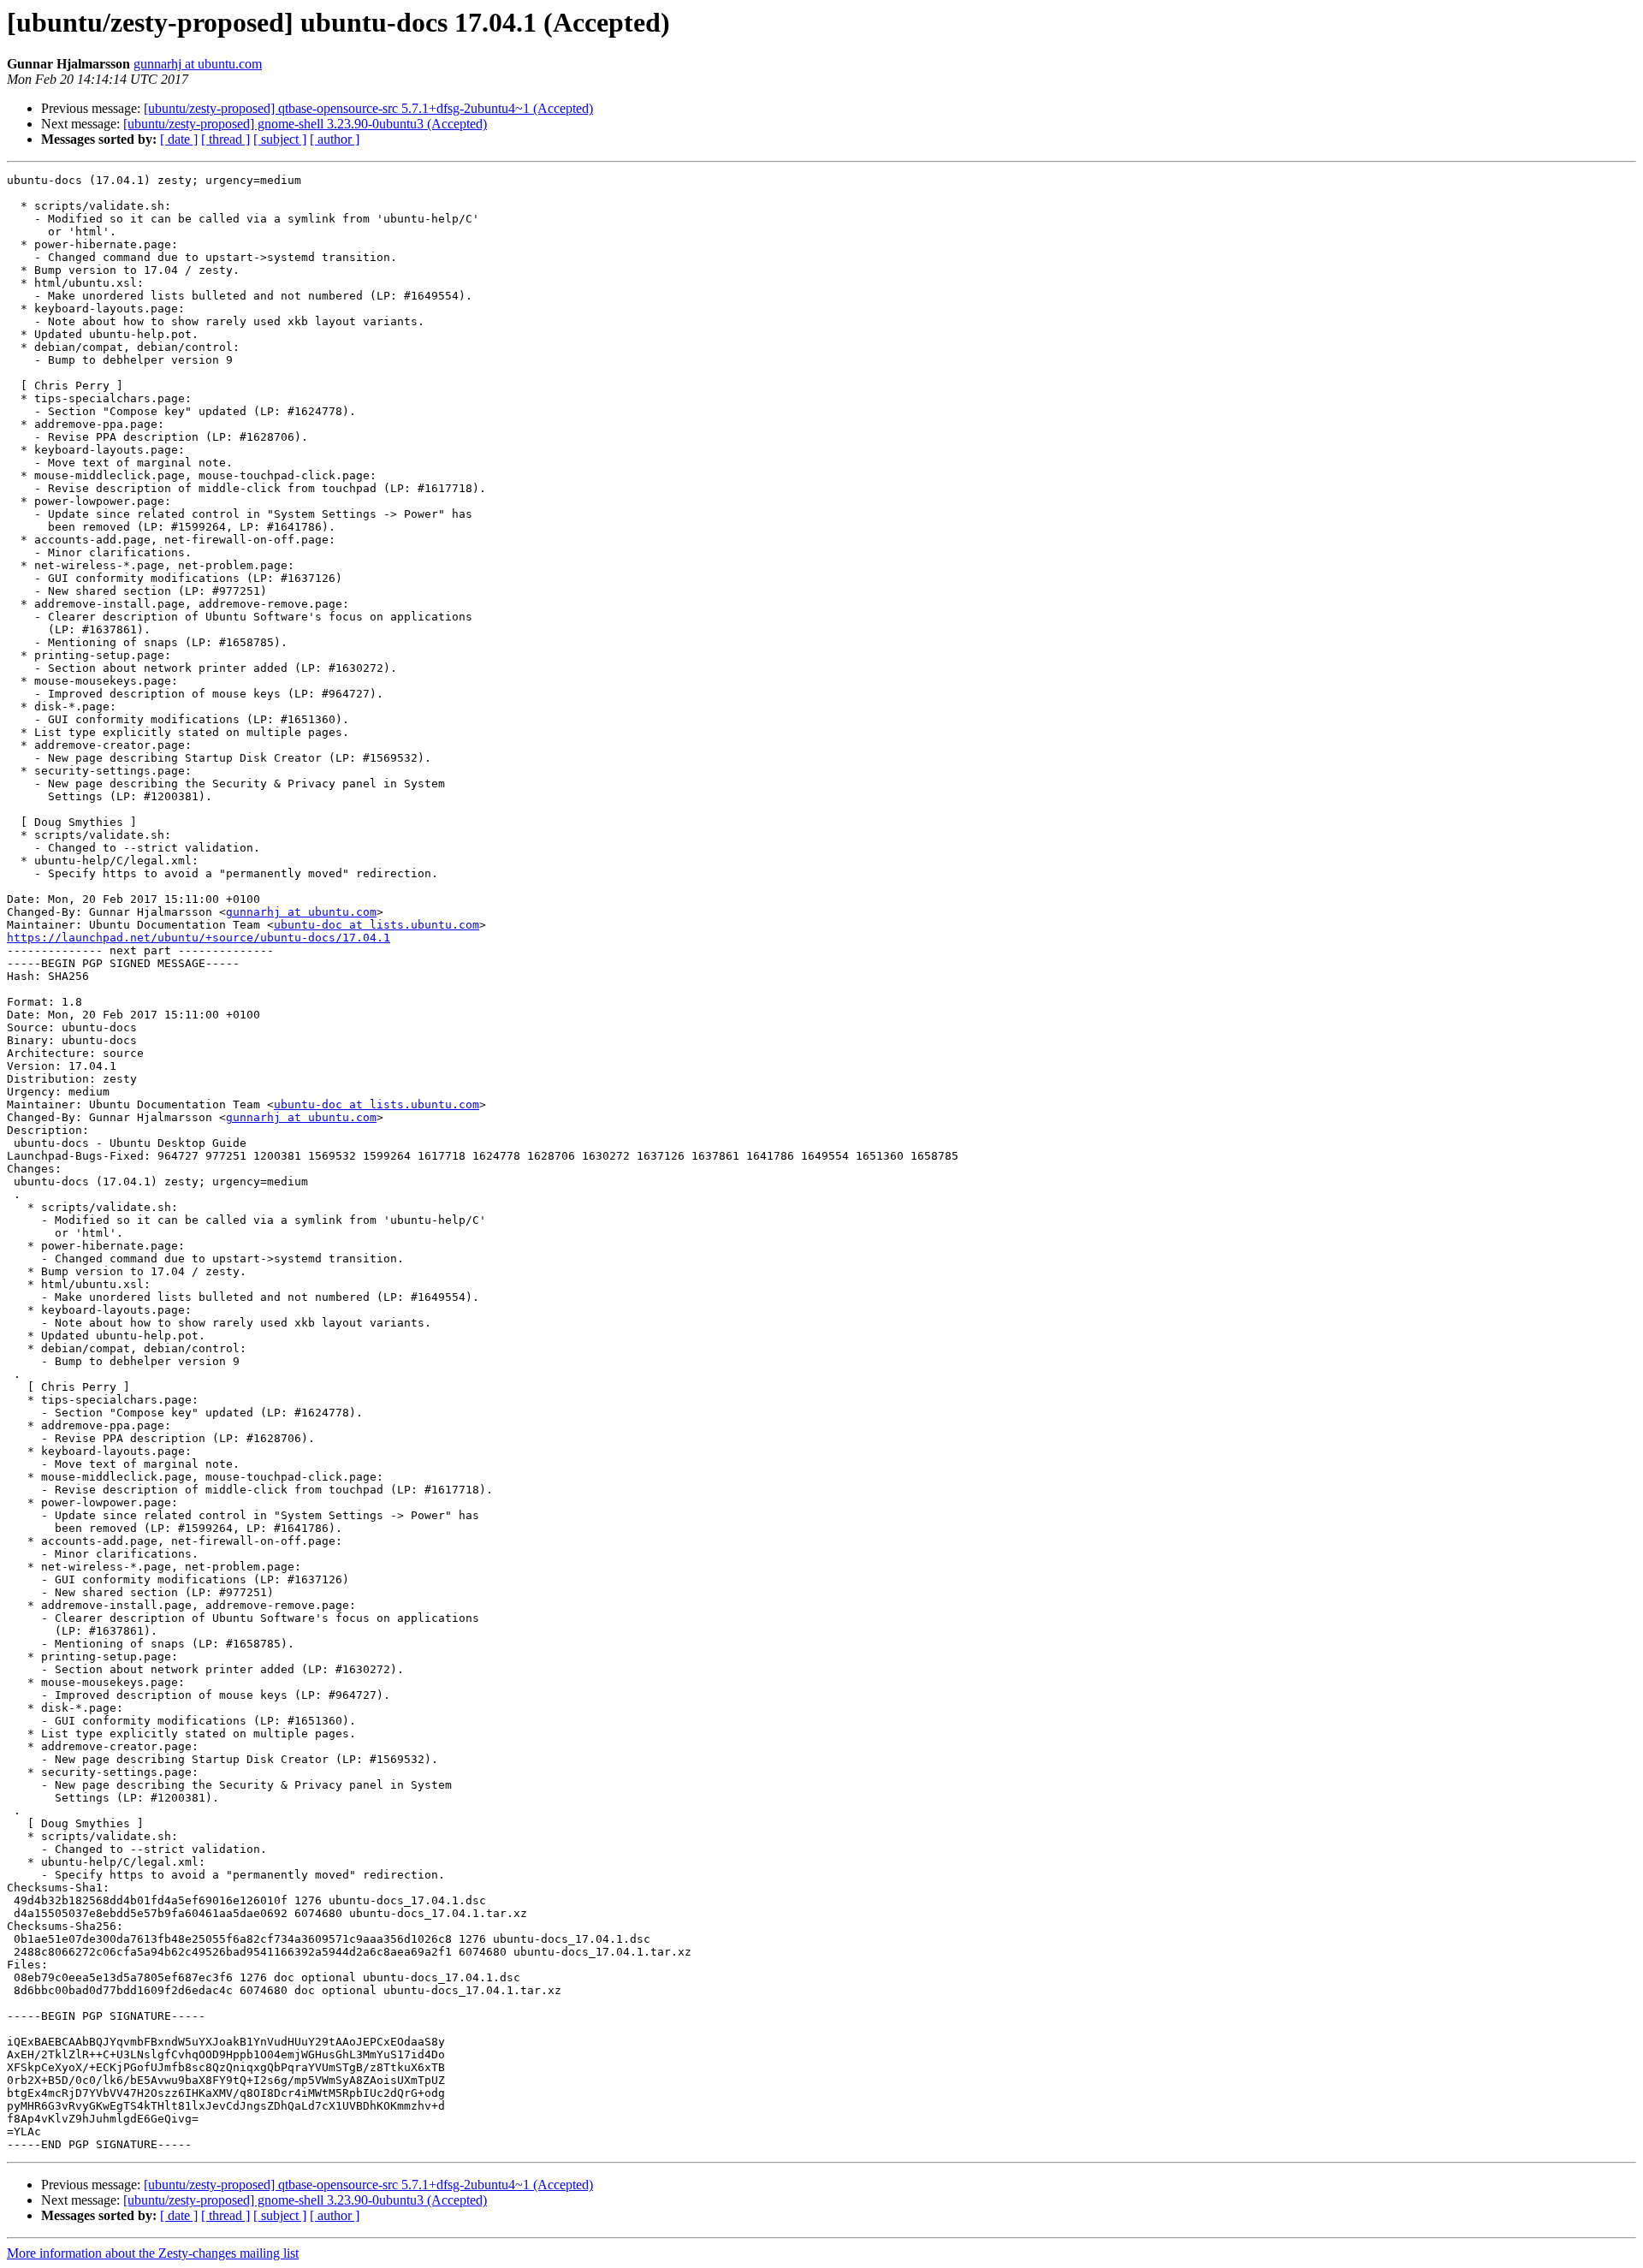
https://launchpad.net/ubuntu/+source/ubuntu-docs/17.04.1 (199, 938)
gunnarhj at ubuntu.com (198, 64)
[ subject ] (280, 139)
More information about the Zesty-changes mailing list (153, 2253)
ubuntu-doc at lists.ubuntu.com (377, 925)
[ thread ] (225, 139)
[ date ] (179, 139)
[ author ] (335, 139)
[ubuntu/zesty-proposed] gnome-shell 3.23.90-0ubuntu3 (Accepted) (305, 124)
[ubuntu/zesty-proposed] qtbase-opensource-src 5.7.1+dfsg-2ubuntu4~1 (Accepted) (368, 108)
